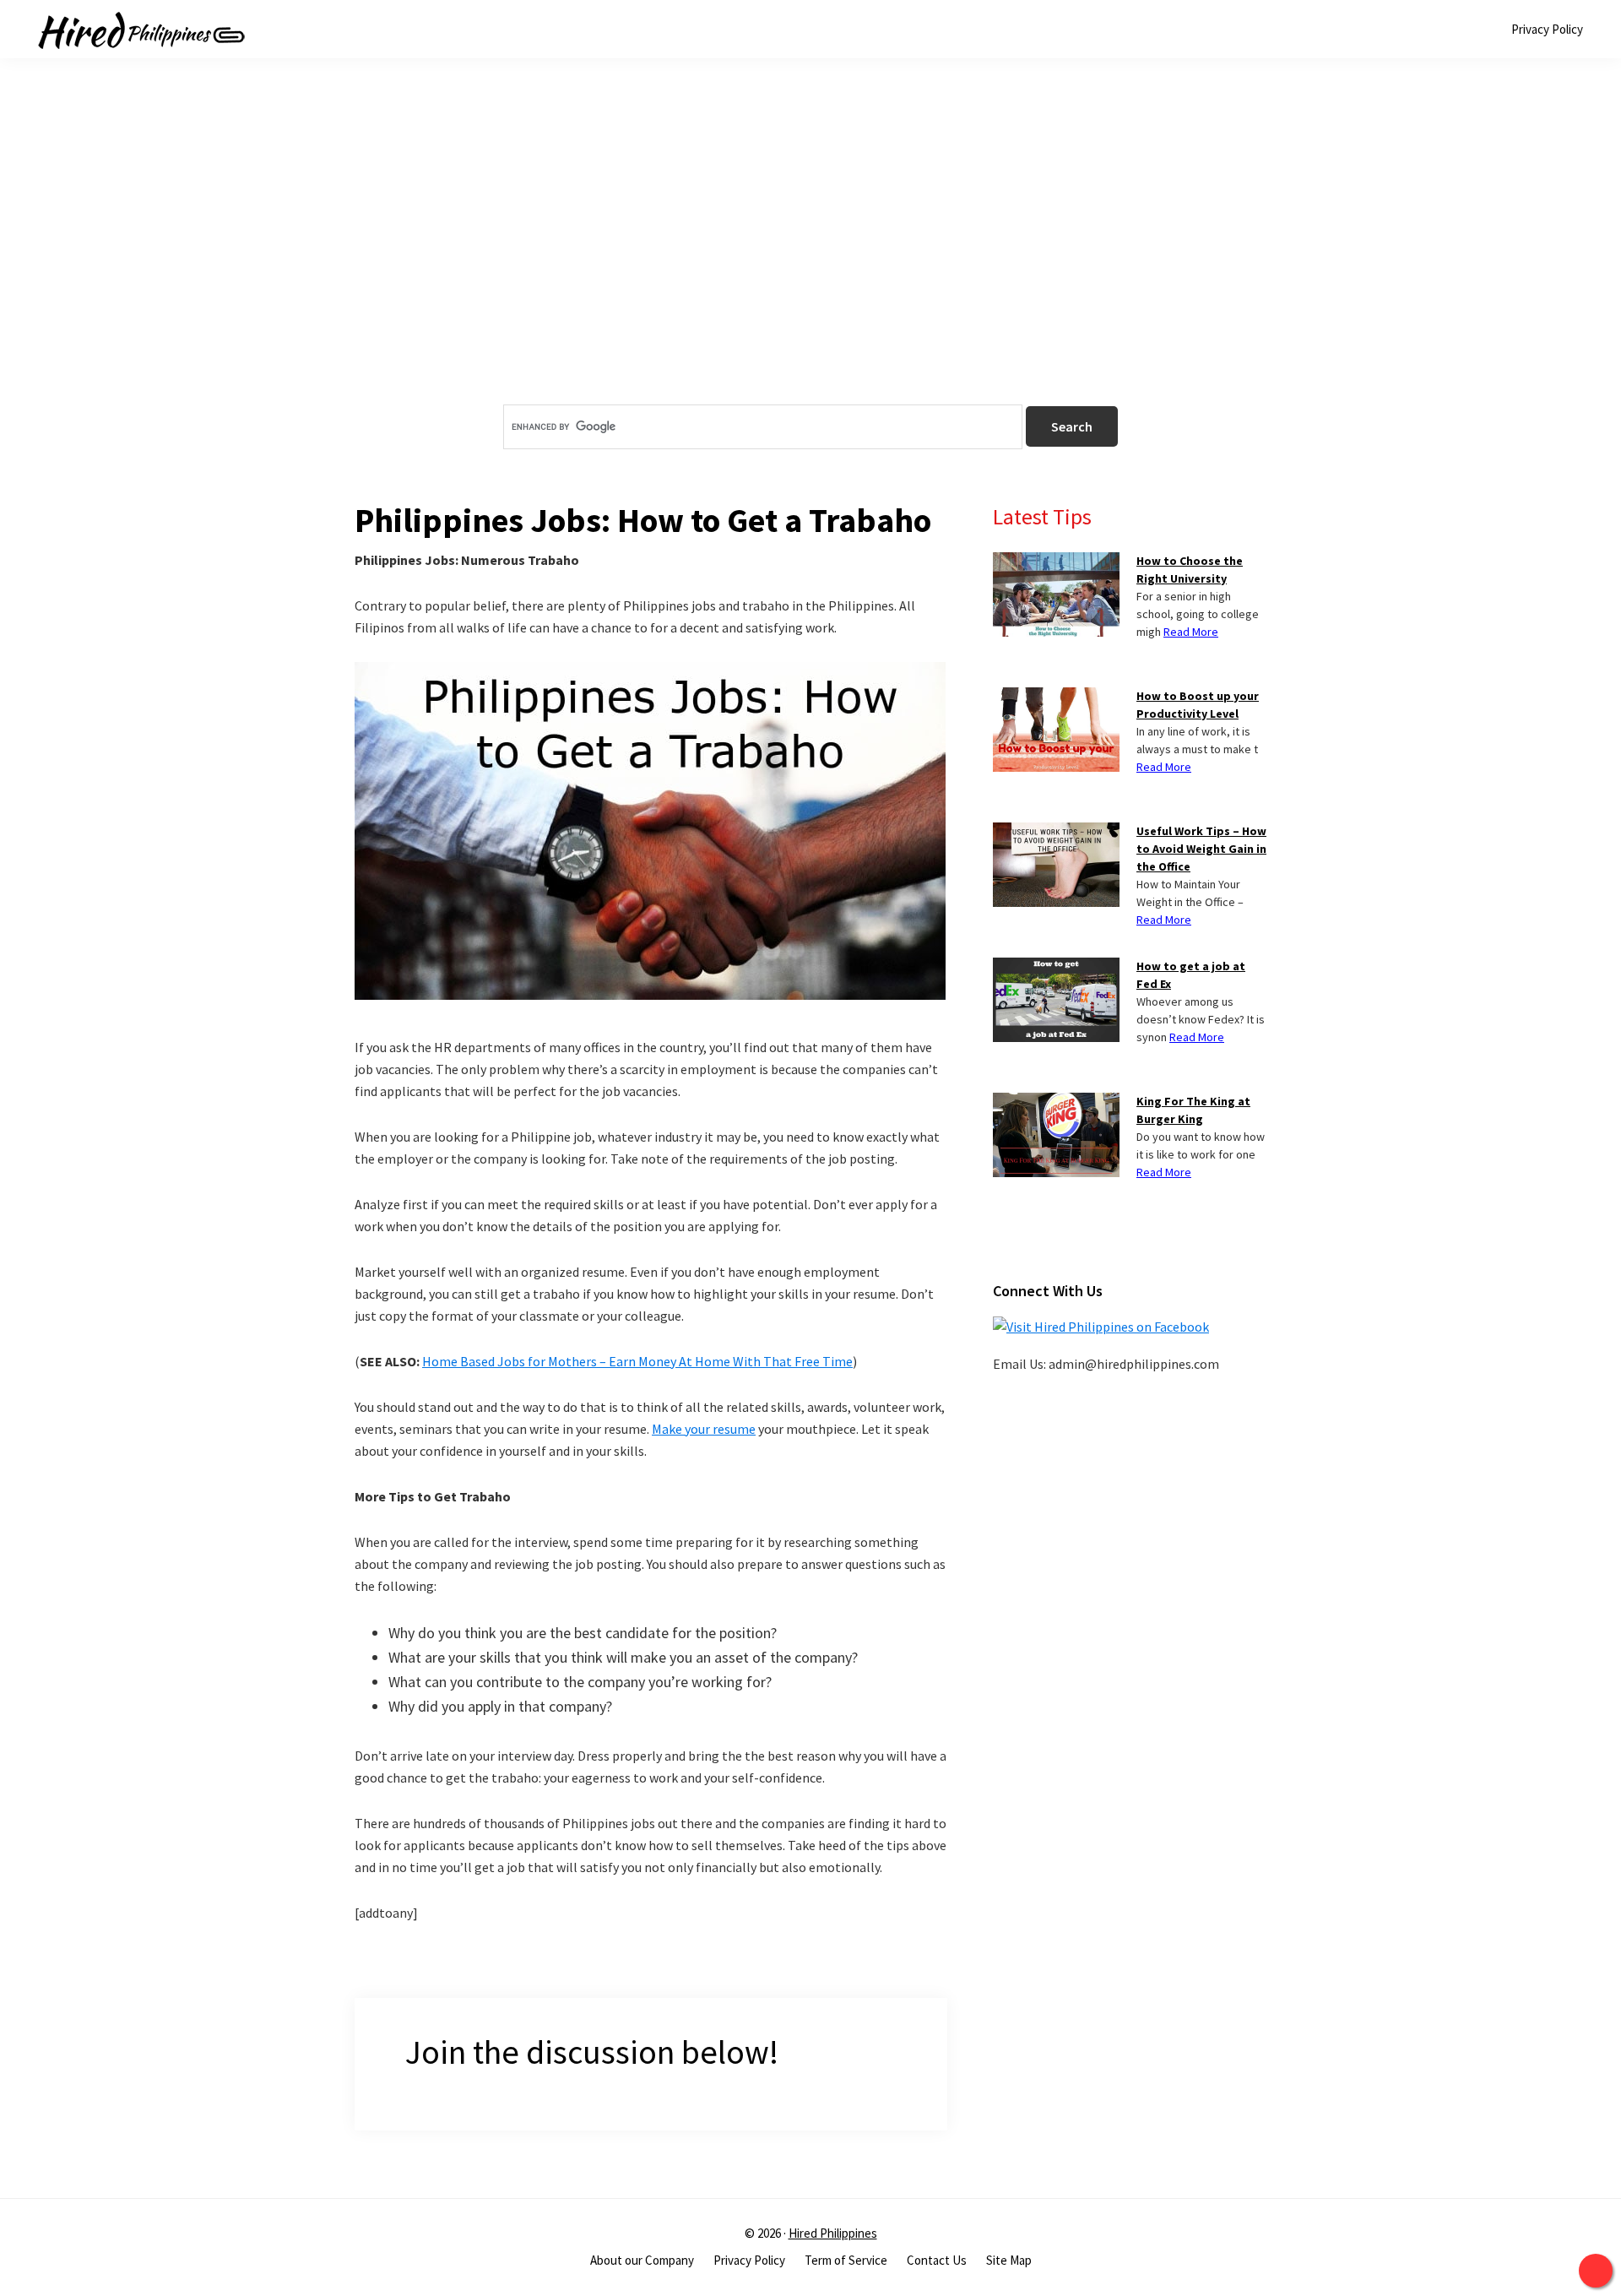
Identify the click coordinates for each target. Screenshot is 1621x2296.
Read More (1191, 632)
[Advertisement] (810, 261)
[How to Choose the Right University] (1056, 562)
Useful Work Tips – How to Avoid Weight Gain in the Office (1201, 849)
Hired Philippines (833, 2233)
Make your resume (704, 1429)
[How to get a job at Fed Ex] (1056, 968)
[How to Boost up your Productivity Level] (1056, 697)
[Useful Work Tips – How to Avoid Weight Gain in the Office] (1056, 833)
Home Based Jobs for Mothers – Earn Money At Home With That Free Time (637, 1361)
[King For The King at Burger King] (1056, 1103)
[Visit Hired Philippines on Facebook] (1101, 1327)
